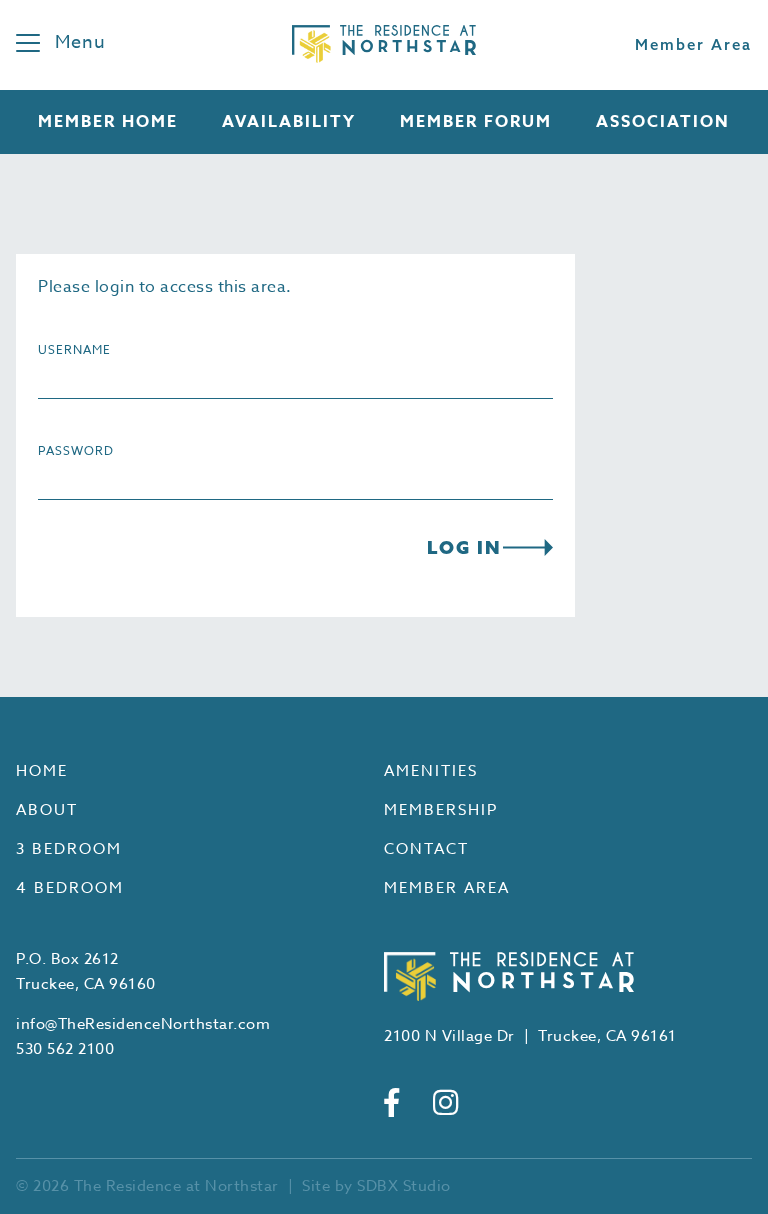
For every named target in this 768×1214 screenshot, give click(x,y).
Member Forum (476, 122)
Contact (426, 849)
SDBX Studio (404, 1186)
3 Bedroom (69, 849)
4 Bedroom (70, 888)
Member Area (693, 44)
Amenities (431, 771)
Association (663, 122)
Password (76, 450)
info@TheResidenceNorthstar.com (143, 1024)
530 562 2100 (65, 1049)
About (47, 810)
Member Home (108, 122)
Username (74, 349)
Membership (441, 810)
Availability (289, 122)
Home (42, 771)
